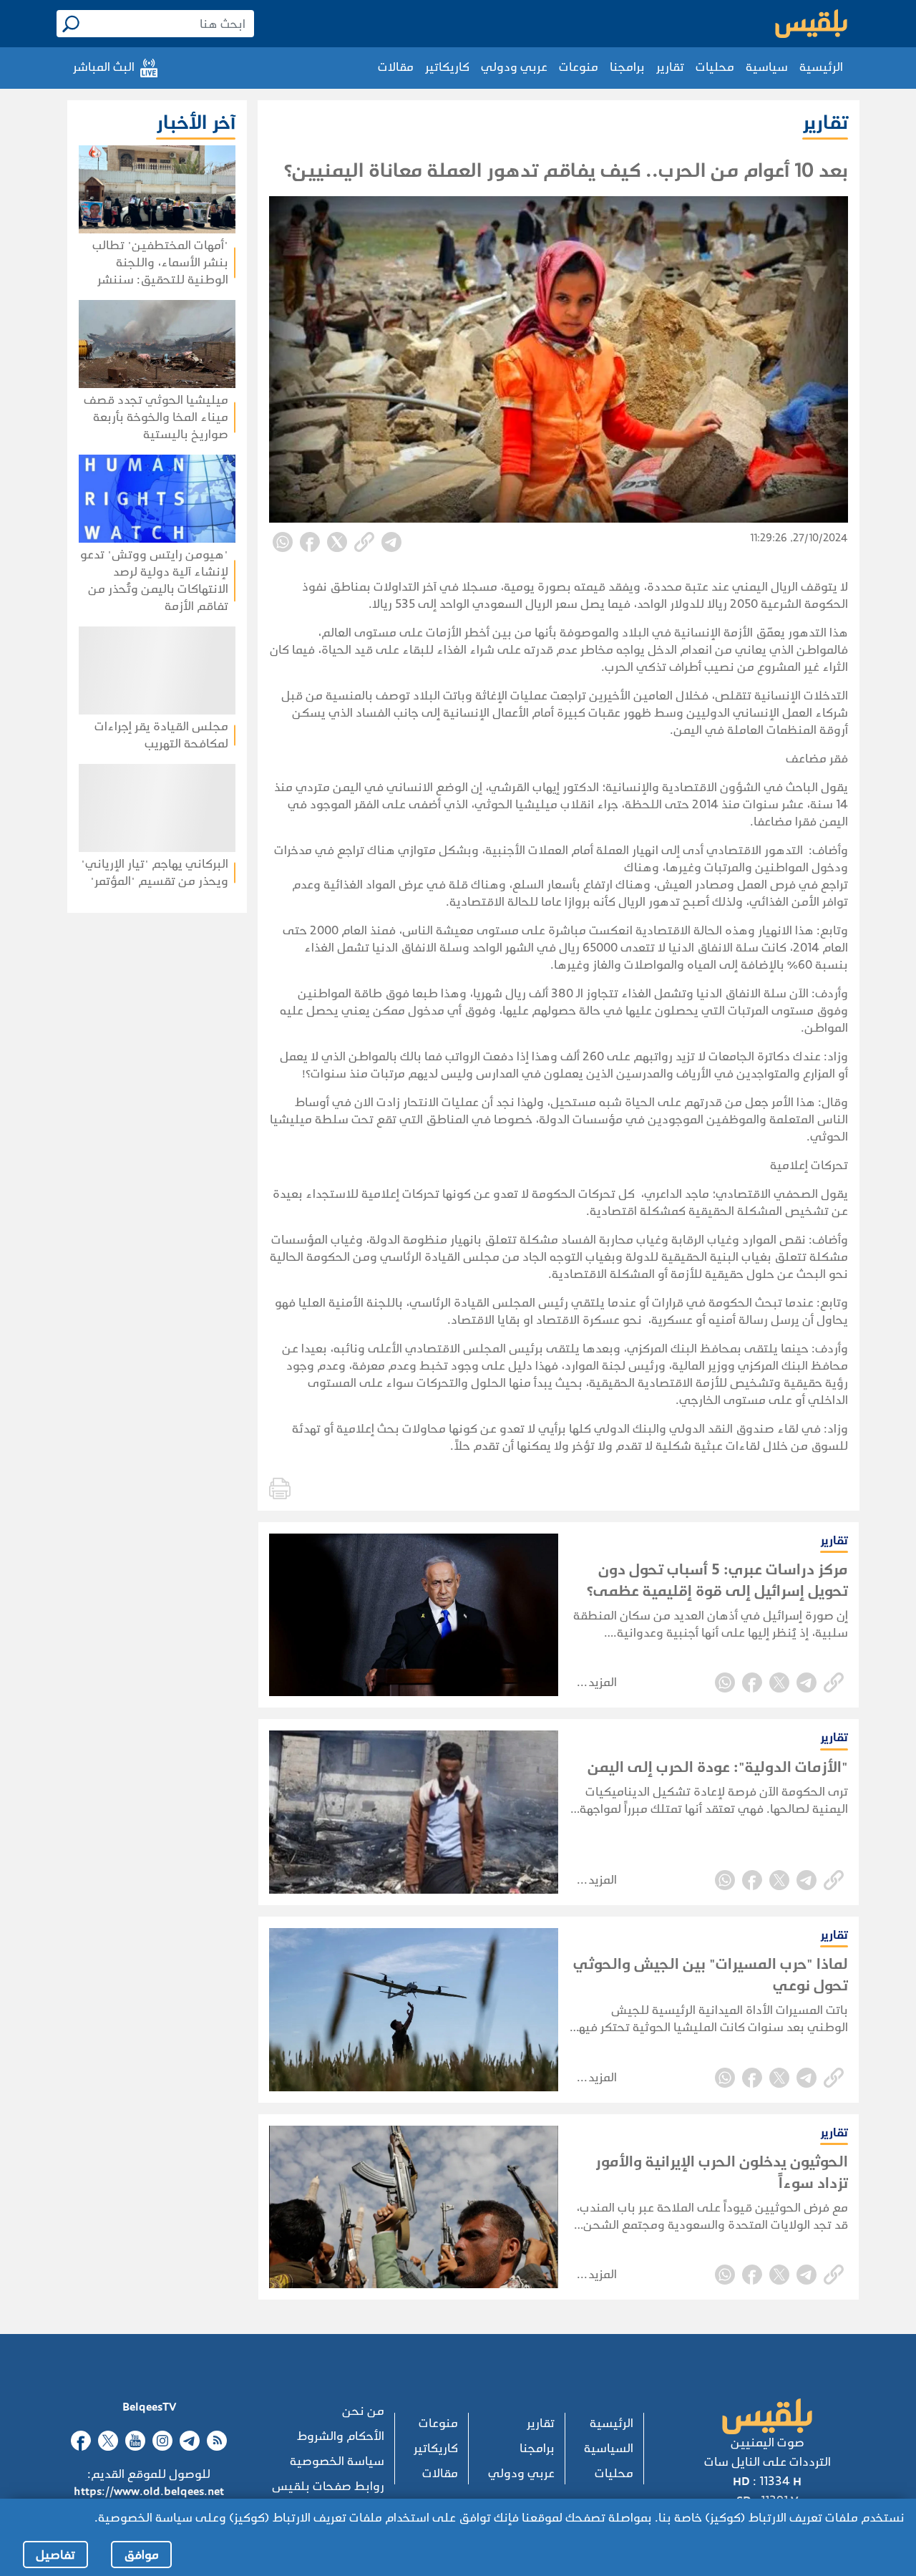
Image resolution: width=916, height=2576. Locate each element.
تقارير (670, 67)
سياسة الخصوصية (337, 2461)
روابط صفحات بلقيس (328, 2486)
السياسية (609, 2448)
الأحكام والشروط (341, 2436)
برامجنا (627, 67)
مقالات (396, 67)
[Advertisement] (124, 1025)
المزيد (603, 1682)
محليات (715, 67)
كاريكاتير (447, 67)
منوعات (579, 67)
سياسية (767, 67)
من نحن (363, 2411)
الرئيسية (821, 67)
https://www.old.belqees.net (149, 2491)
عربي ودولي (514, 67)
